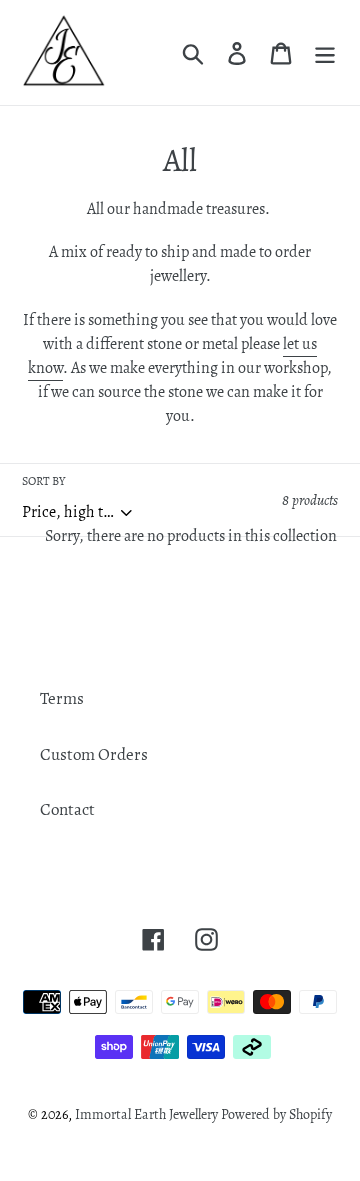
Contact (67, 809)
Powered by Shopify (276, 1114)
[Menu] (325, 53)
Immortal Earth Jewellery (146, 1114)
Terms (62, 698)
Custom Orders (94, 754)
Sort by (43, 481)
